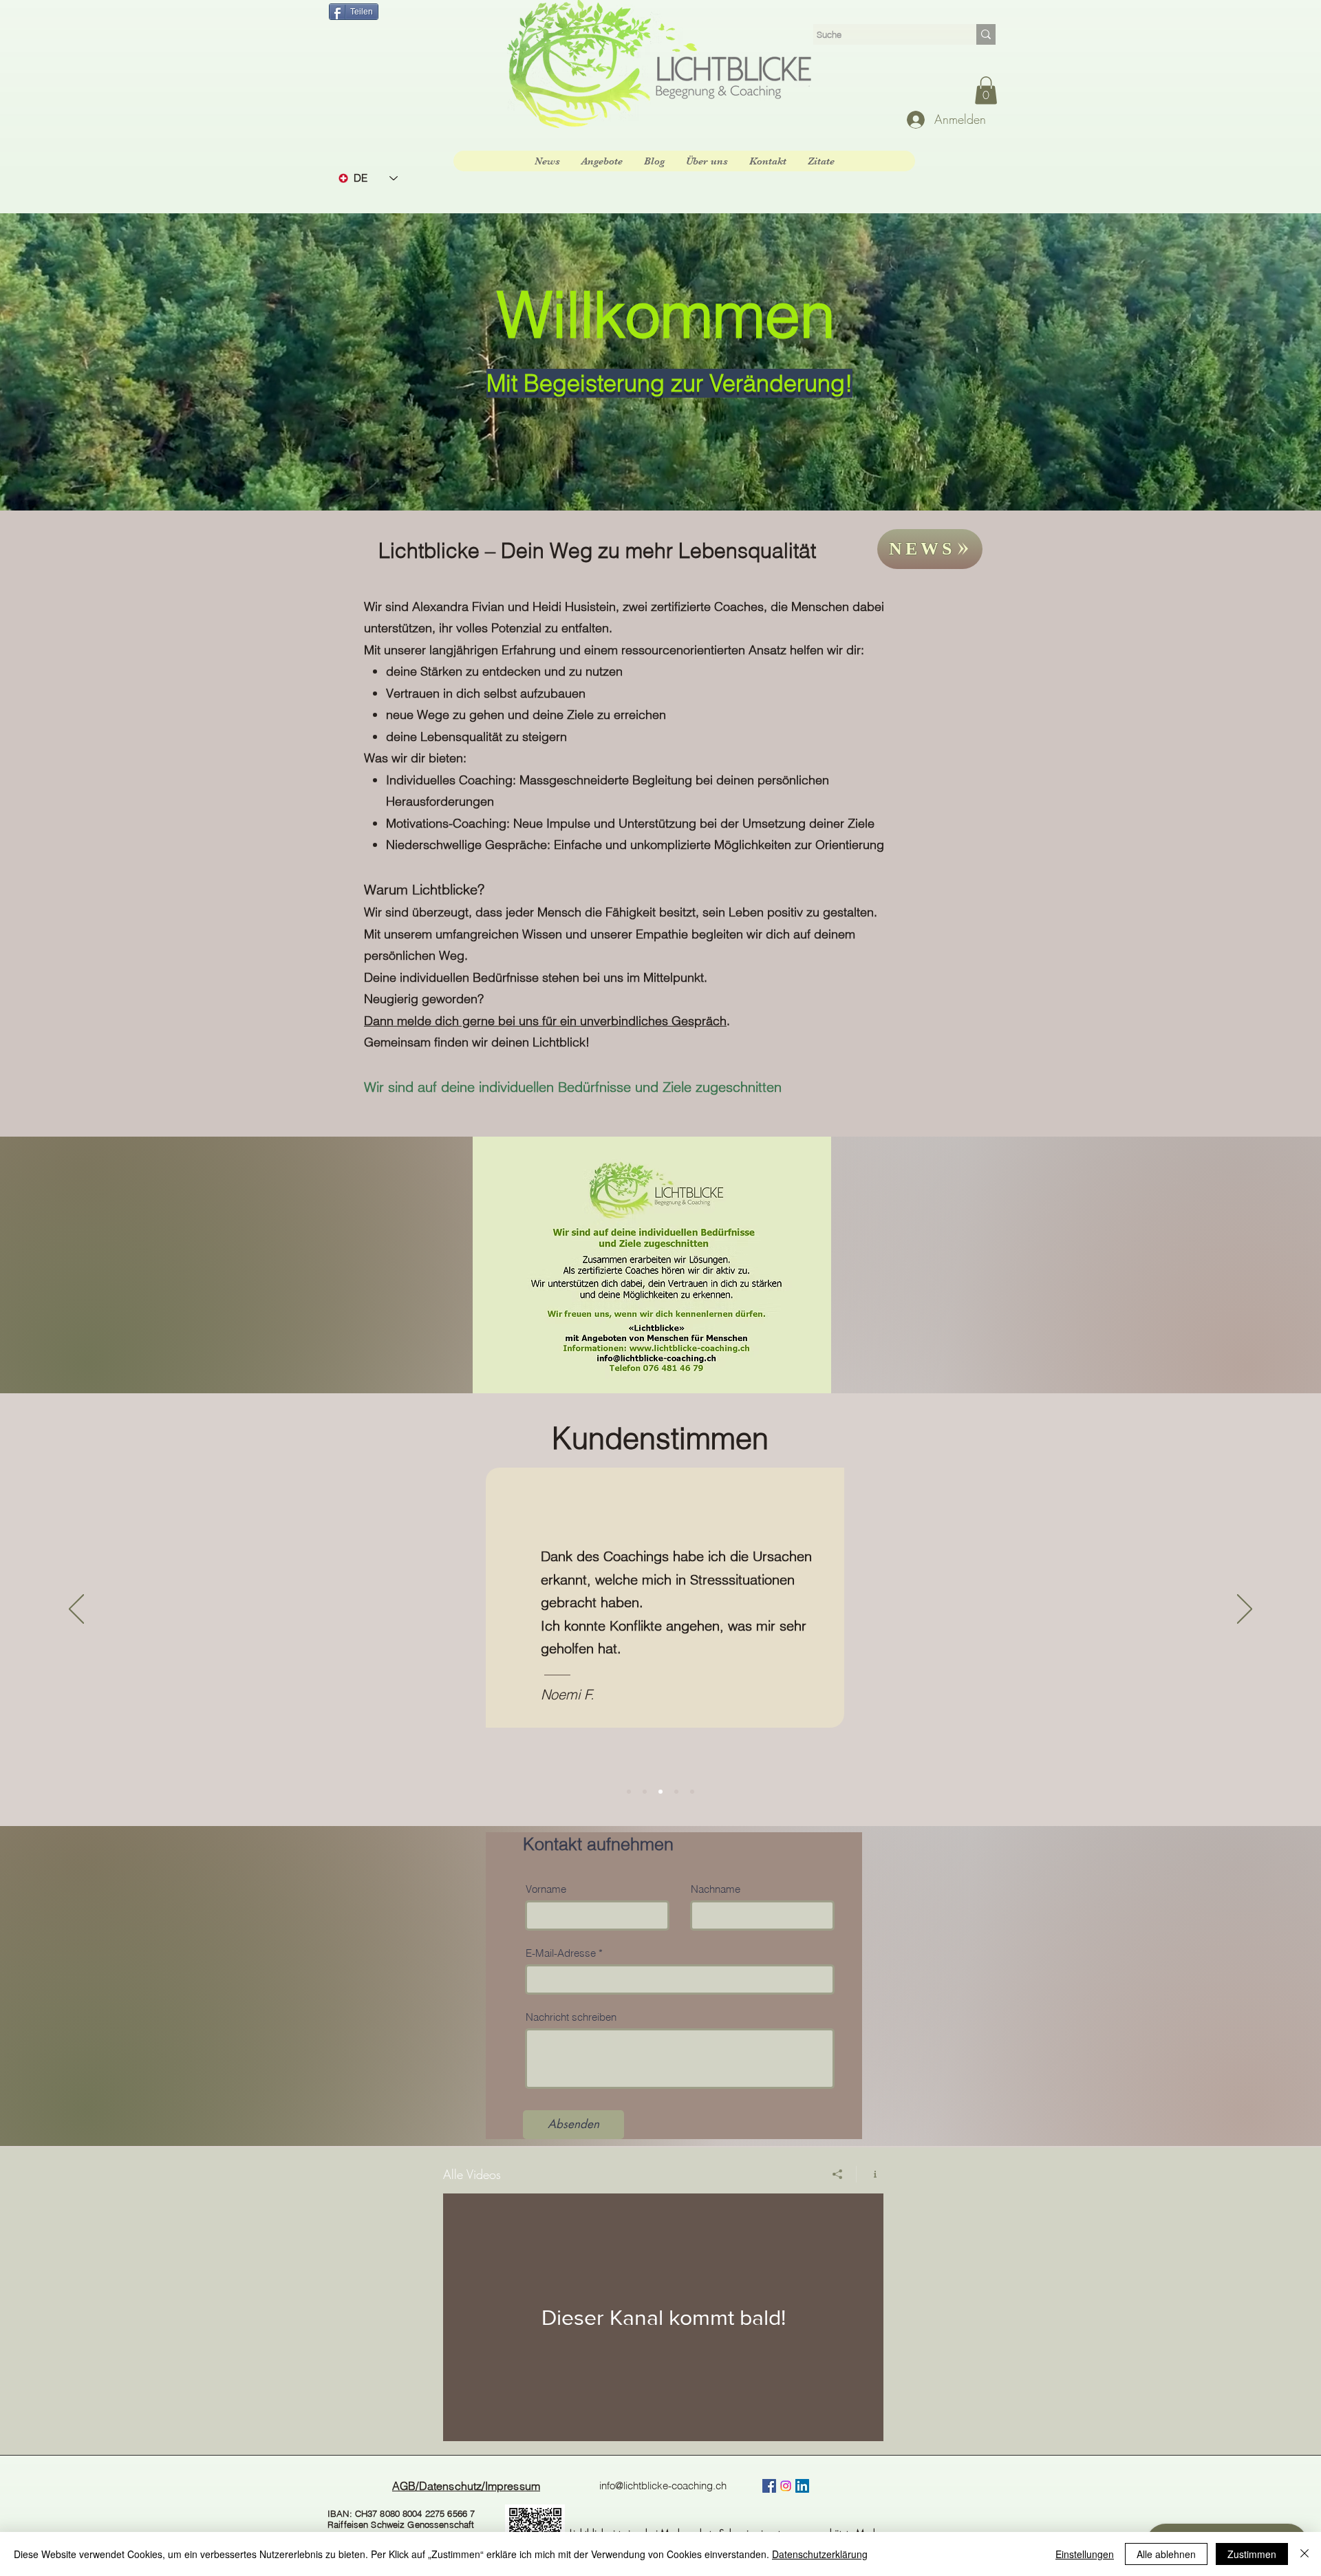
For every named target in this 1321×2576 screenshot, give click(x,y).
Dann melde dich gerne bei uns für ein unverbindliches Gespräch (545, 1021)
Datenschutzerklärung (820, 2554)
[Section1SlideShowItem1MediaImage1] (629, 1792)
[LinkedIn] (802, 2486)
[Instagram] (786, 2486)
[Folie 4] (692, 1792)
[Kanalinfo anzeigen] (870, 2174)
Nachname (716, 1889)
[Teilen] (838, 2174)
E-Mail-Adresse (561, 1953)
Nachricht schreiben (571, 2017)
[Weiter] (1245, 1610)
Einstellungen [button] (1085, 2554)
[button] (986, 90)
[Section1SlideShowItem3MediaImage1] (660, 1792)
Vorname (546, 1889)
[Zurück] (76, 1610)
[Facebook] (769, 2486)
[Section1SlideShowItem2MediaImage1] (645, 1792)
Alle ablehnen (1166, 2554)
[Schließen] (1304, 2554)
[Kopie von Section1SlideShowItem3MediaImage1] (676, 1792)
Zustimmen (1252, 2554)
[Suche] (986, 34)
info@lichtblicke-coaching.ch (663, 2486)
